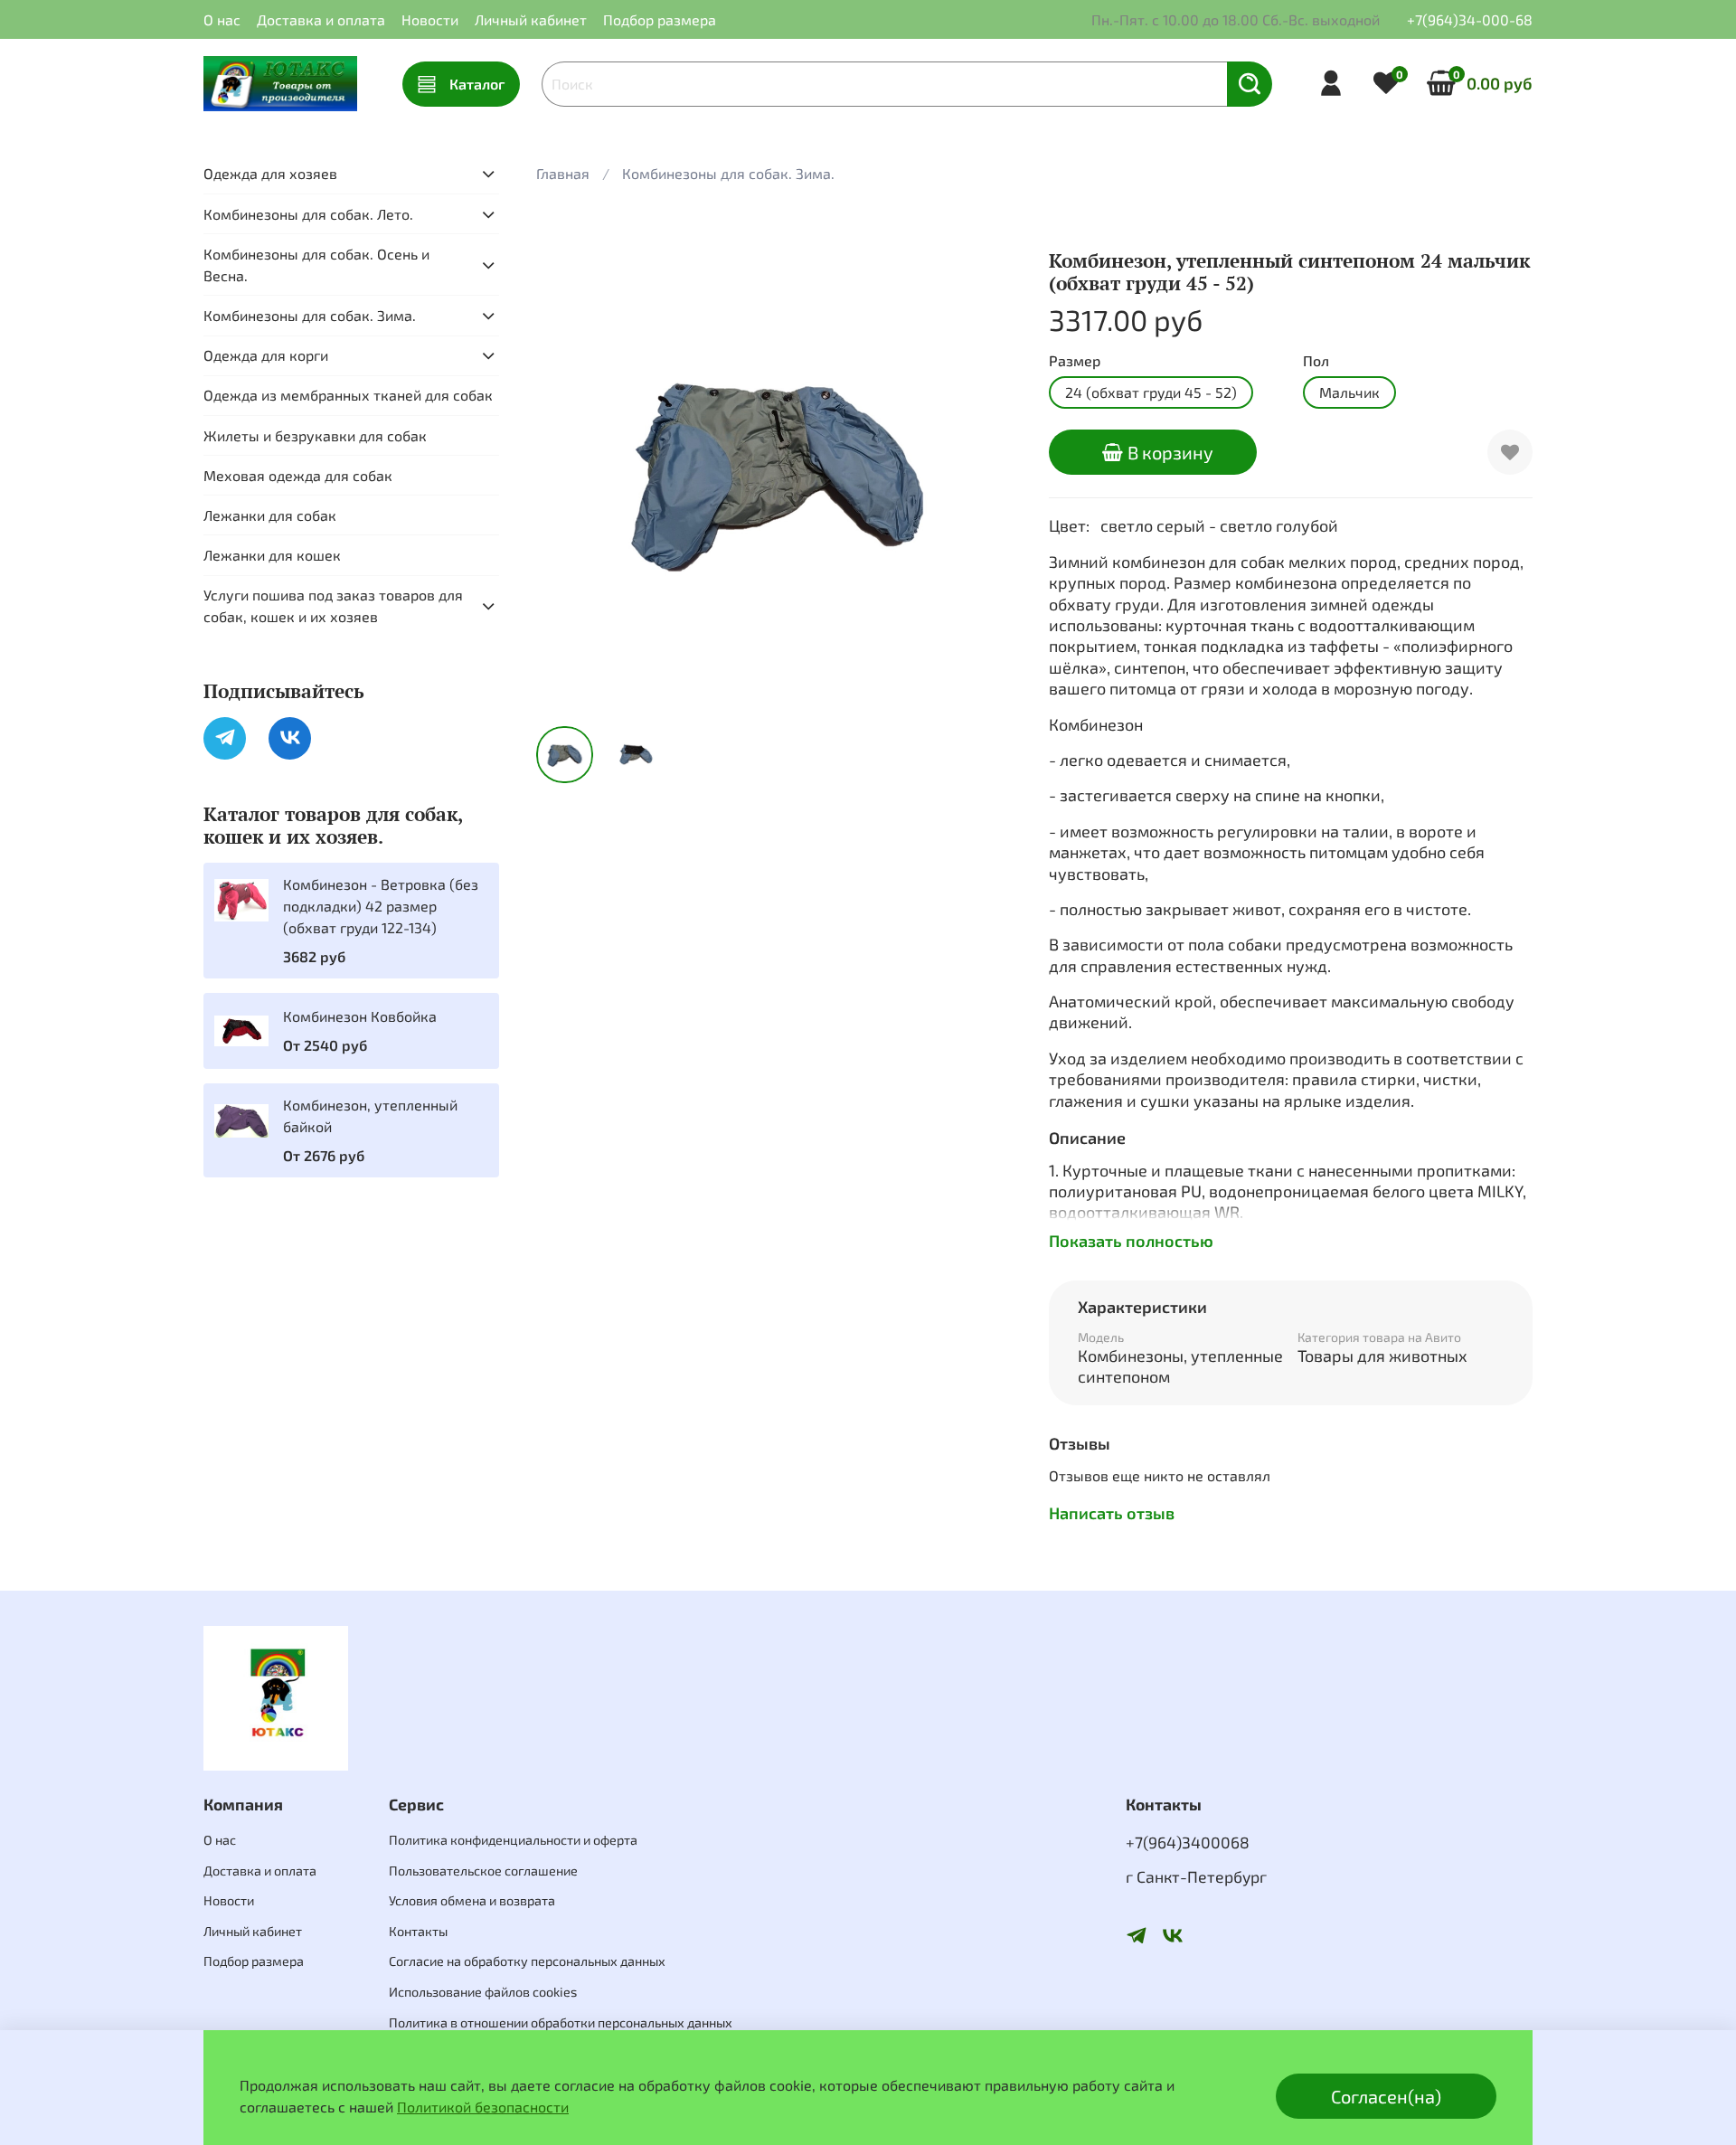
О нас (222, 19)
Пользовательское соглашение (483, 1871)
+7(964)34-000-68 (1470, 19)
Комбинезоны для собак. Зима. (728, 173)
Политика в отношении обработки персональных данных (561, 2022)
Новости (430, 19)
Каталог (477, 84)
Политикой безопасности (483, 2107)
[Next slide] (991, 470)
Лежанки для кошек (272, 555)
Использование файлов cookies (483, 1992)
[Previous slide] (565, 470)
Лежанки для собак (270, 515)
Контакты (418, 1931)
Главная (563, 173)
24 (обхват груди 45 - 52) (1151, 392)
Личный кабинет (531, 19)
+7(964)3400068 (1188, 1842)
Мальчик (1349, 392)
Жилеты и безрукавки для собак (315, 435)
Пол (1316, 360)
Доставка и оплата (321, 19)
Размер (1075, 360)
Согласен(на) (1386, 2096)
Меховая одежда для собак (298, 475)
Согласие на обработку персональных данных (527, 1961)
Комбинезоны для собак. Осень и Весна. (316, 265)
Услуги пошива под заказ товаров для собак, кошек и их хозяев (333, 605)
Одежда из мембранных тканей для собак (348, 395)
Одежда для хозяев (270, 173)
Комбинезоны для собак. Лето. (308, 214)
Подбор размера (660, 19)
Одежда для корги (266, 355)
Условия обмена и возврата (472, 1900)
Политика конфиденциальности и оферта (513, 1840)
